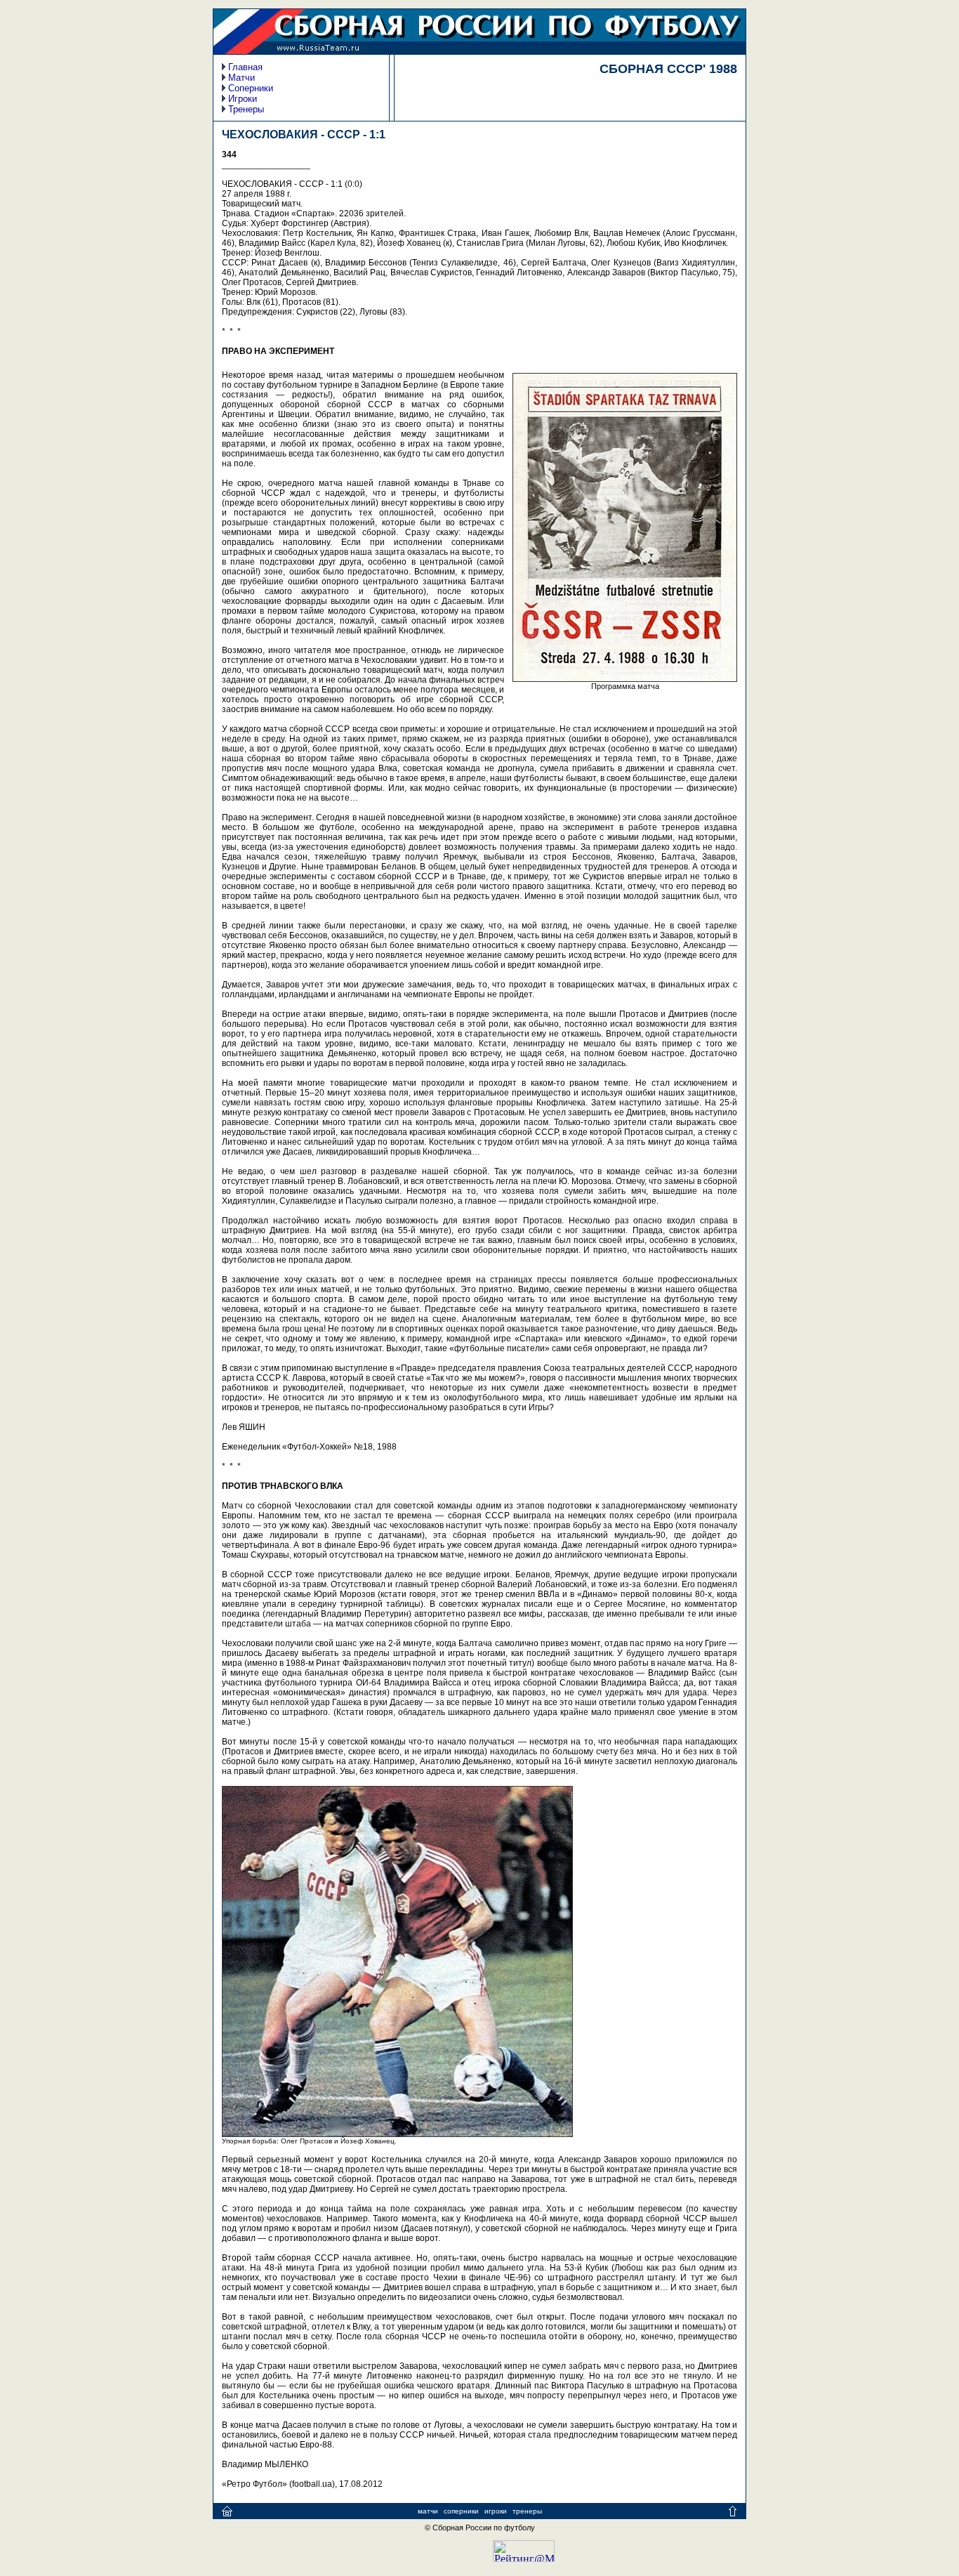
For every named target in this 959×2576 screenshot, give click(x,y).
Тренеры (246, 109)
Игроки (243, 99)
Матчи (242, 78)
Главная (245, 67)
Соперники (251, 88)
